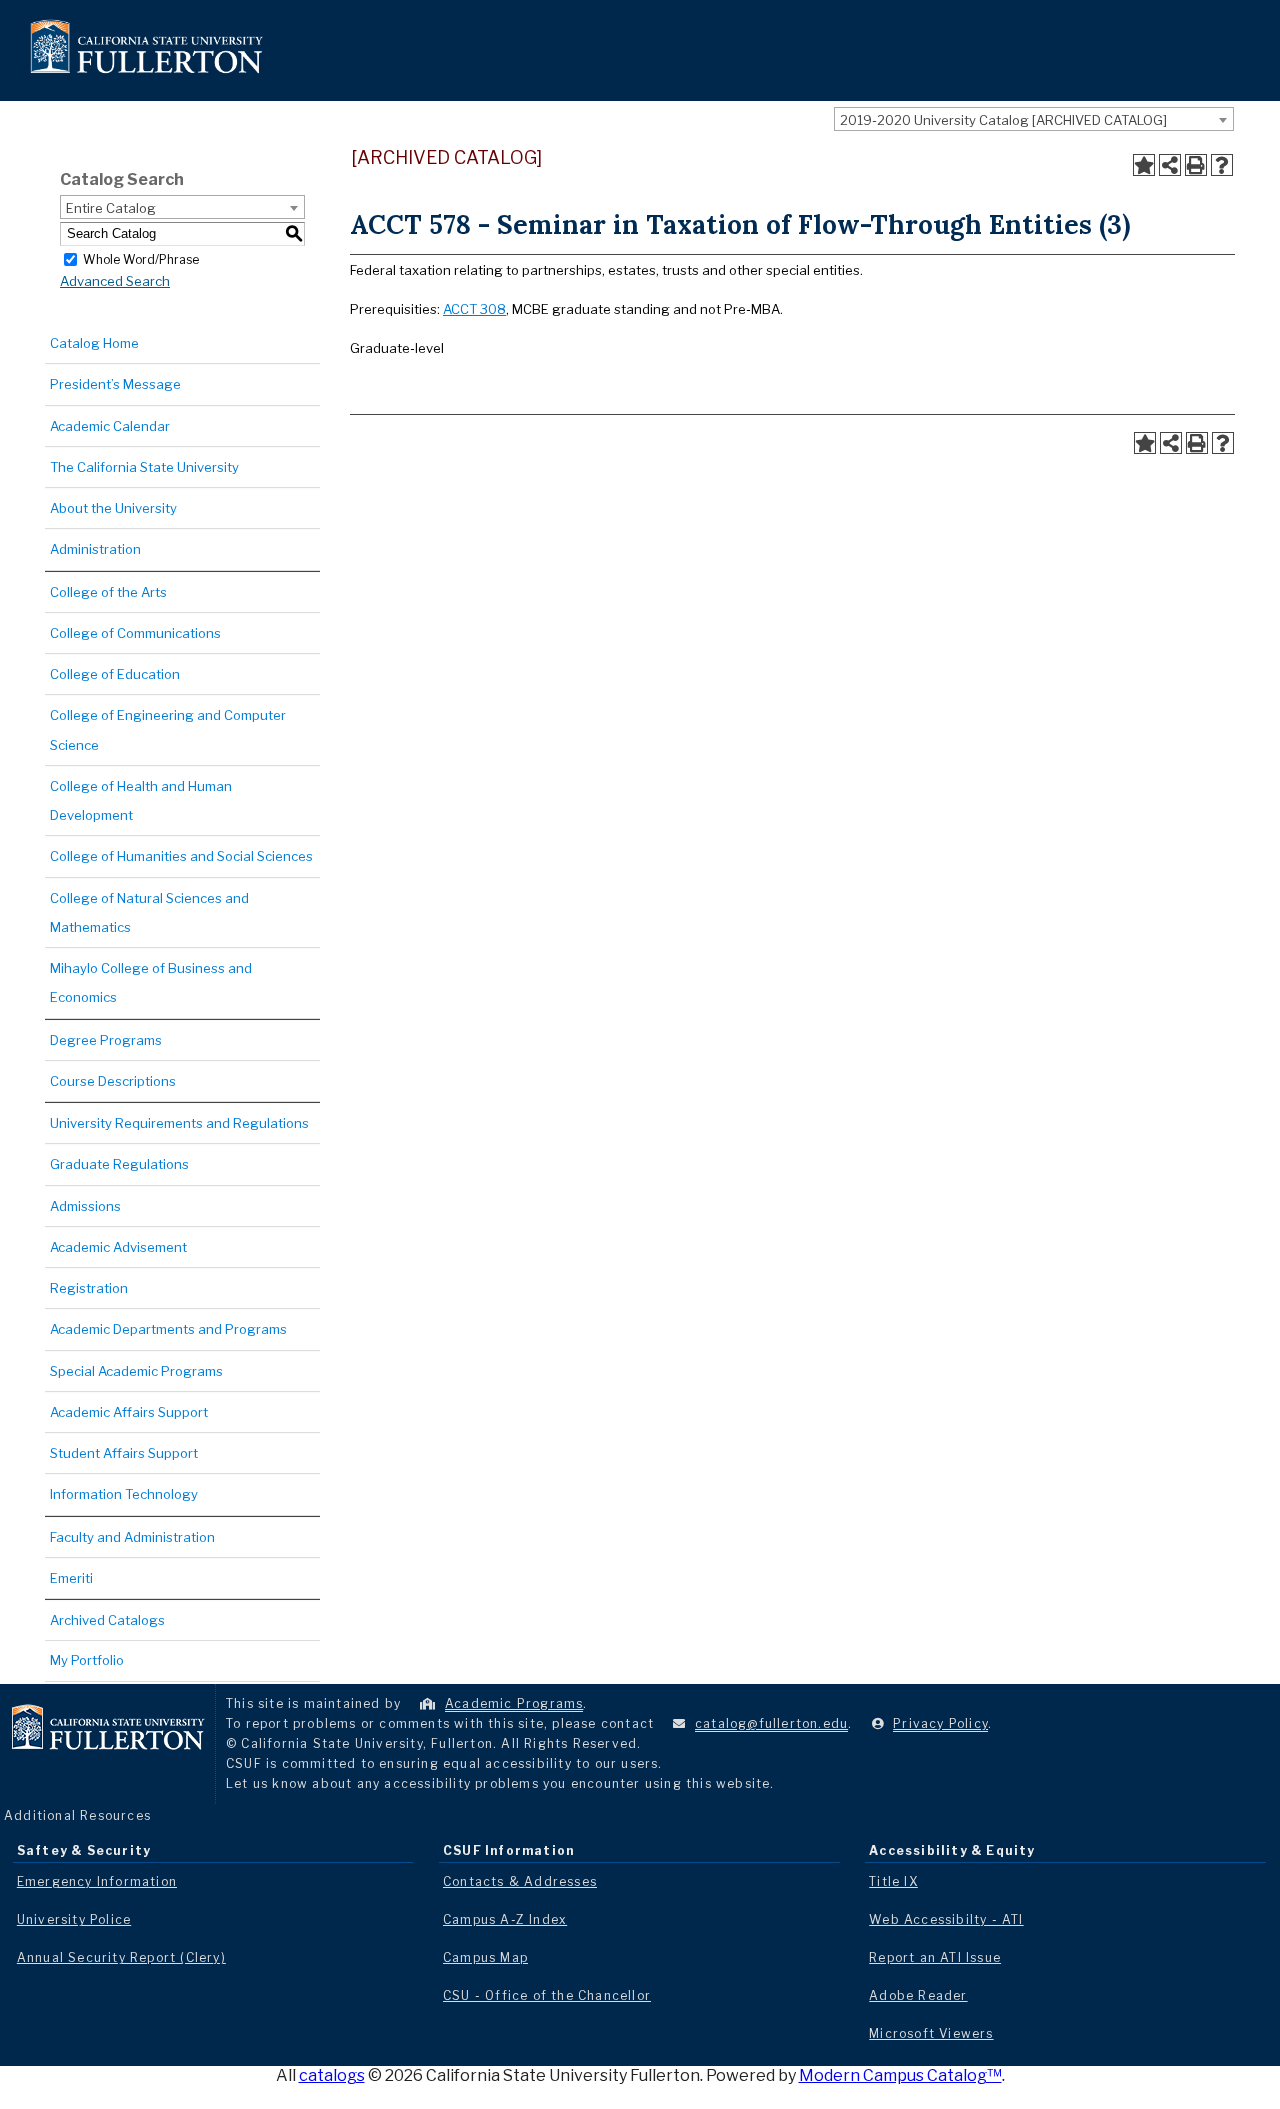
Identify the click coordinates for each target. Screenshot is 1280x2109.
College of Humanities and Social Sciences (181, 856)
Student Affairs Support (124, 1453)
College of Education (115, 674)
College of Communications (135, 633)
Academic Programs (514, 1703)
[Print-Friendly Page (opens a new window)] (1196, 165)
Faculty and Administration (132, 1537)
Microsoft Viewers (931, 2033)
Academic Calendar (110, 426)
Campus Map (485, 1957)
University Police (74, 1919)
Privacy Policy (940, 1723)
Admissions (85, 1206)
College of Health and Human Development (141, 800)
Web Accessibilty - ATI (946, 1919)
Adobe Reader (918, 1995)
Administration (95, 549)
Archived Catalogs (107, 1620)
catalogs (332, 2075)
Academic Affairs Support (129, 1412)
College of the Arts (108, 592)
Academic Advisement (118, 1247)
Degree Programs (106, 1040)
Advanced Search (115, 281)
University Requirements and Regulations (179, 1123)
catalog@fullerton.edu (771, 1723)
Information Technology (124, 1494)
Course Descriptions (113, 1081)
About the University (113, 508)
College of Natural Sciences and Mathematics (149, 912)
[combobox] (1034, 119)
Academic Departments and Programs (168, 1329)
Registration (89, 1288)
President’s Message (115, 384)
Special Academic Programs (136, 1371)
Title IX (893, 1881)
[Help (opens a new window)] (1222, 165)
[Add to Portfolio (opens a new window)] (1144, 165)
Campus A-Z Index (505, 1919)
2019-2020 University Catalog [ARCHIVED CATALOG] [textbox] (1003, 120)
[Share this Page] (1170, 165)
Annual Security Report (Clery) (121, 1957)
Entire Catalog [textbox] (111, 208)
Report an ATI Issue (935, 1957)
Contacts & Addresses (520, 1881)
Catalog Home (94, 343)
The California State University (144, 467)
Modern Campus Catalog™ (900, 2075)
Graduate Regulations (119, 1164)
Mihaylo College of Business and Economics (151, 982)
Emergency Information (97, 1881)
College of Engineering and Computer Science (168, 729)
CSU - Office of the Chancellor (547, 1995)
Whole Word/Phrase (141, 258)
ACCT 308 (474, 309)
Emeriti (71, 1578)
